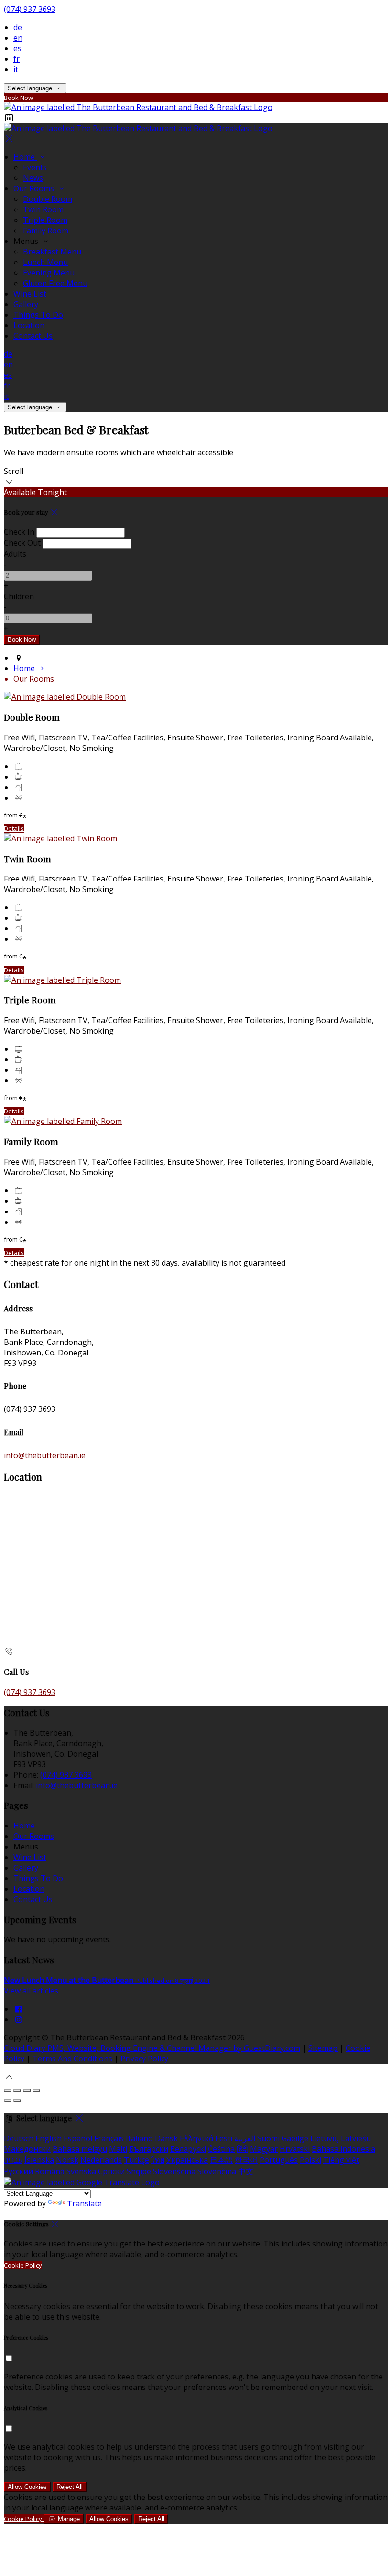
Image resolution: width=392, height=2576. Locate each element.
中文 (246, 2171)
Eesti (224, 2138)
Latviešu (356, 2138)
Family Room (46, 231)
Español (78, 2138)
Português (279, 2160)
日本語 (221, 2160)
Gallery (26, 304)
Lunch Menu (45, 262)
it (16, 69)
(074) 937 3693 (30, 9)
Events (35, 167)
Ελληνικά (196, 2138)
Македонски (27, 2149)
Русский (18, 2171)
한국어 (246, 2160)
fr (16, 59)
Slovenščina (174, 2171)
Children (19, 596)
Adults (15, 554)
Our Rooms (35, 188)
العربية (245, 2138)
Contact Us (33, 336)
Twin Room (43, 209)
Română (50, 2171)
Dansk (166, 2138)
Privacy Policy (144, 2059)
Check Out (22, 543)
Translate (84, 2203)
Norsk (67, 2160)
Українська (187, 2160)
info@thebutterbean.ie (45, 1455)
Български (149, 2149)
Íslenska (39, 2160)
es (17, 48)
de (18, 27)
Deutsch (19, 2138)
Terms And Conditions (72, 2059)
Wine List (30, 294)
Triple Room (45, 220)
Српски (111, 2171)
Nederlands (101, 2160)
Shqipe (139, 2171)
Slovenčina (217, 2171)
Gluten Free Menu (55, 283)
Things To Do (38, 315)
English (49, 2138)
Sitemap (323, 2048)
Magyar (264, 2149)
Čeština (221, 2149)
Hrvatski (295, 2149)
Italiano (139, 2138)
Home (25, 157)
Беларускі (188, 2149)
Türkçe (136, 2160)
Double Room (48, 199)
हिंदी (242, 2149)
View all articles (31, 1991)
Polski (310, 2160)
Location (29, 325)
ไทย (158, 2160)
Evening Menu (49, 273)
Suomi (268, 2138)
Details (14, 828)
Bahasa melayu (80, 2149)
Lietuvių (325, 2138)
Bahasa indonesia (343, 2149)
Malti (118, 2149)
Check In (19, 532)
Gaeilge (295, 2138)
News (33, 178)
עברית (13, 2160)
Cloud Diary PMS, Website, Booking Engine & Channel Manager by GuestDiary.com (152, 2048)
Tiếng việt (341, 2160)
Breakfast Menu (52, 252)
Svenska (81, 2171)
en (18, 38)
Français (109, 2138)
